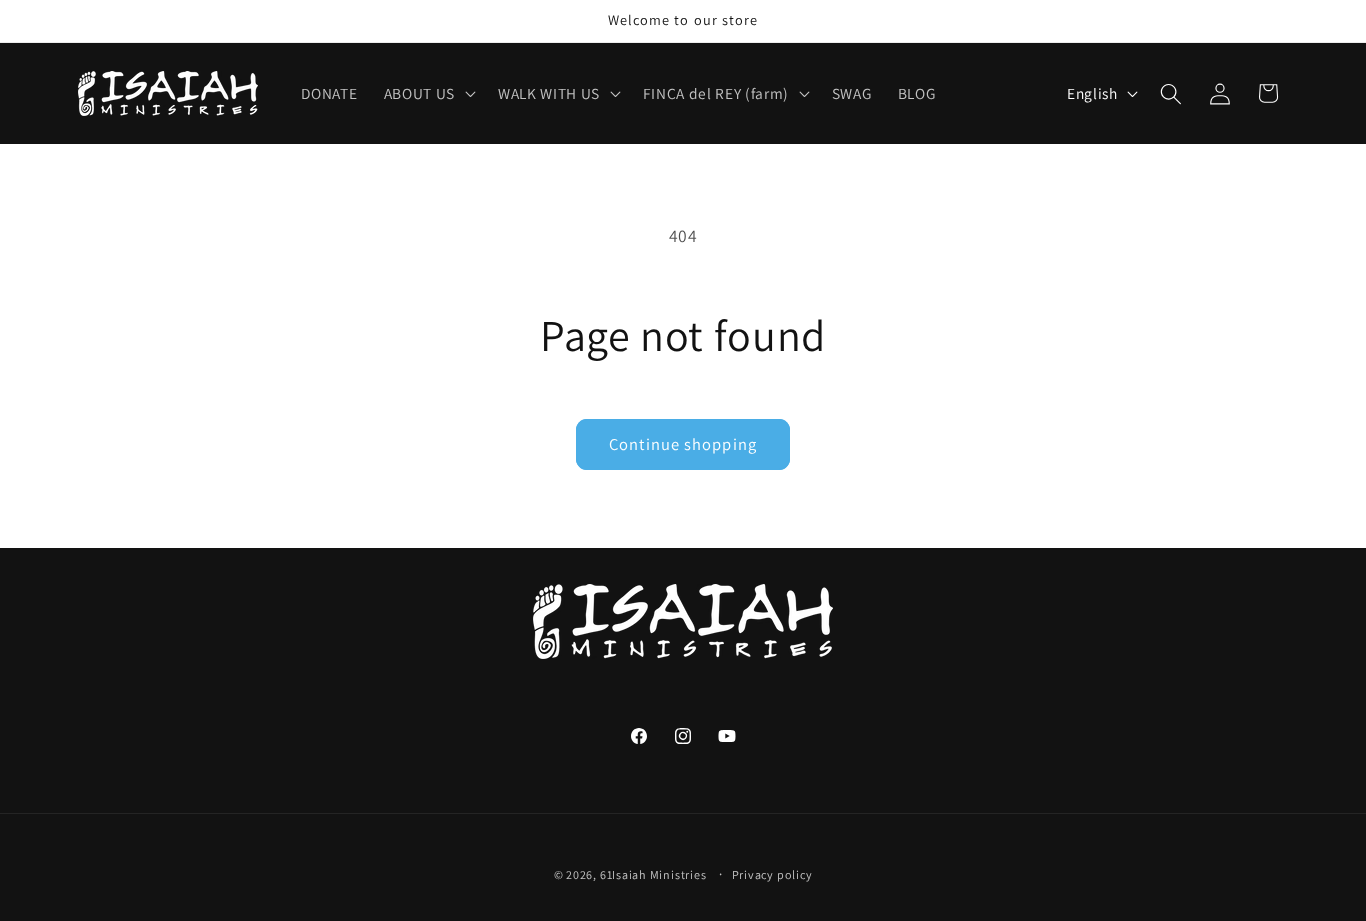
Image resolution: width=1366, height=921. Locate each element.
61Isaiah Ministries (653, 873)
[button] (428, 94)
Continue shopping (683, 444)
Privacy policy (772, 873)
